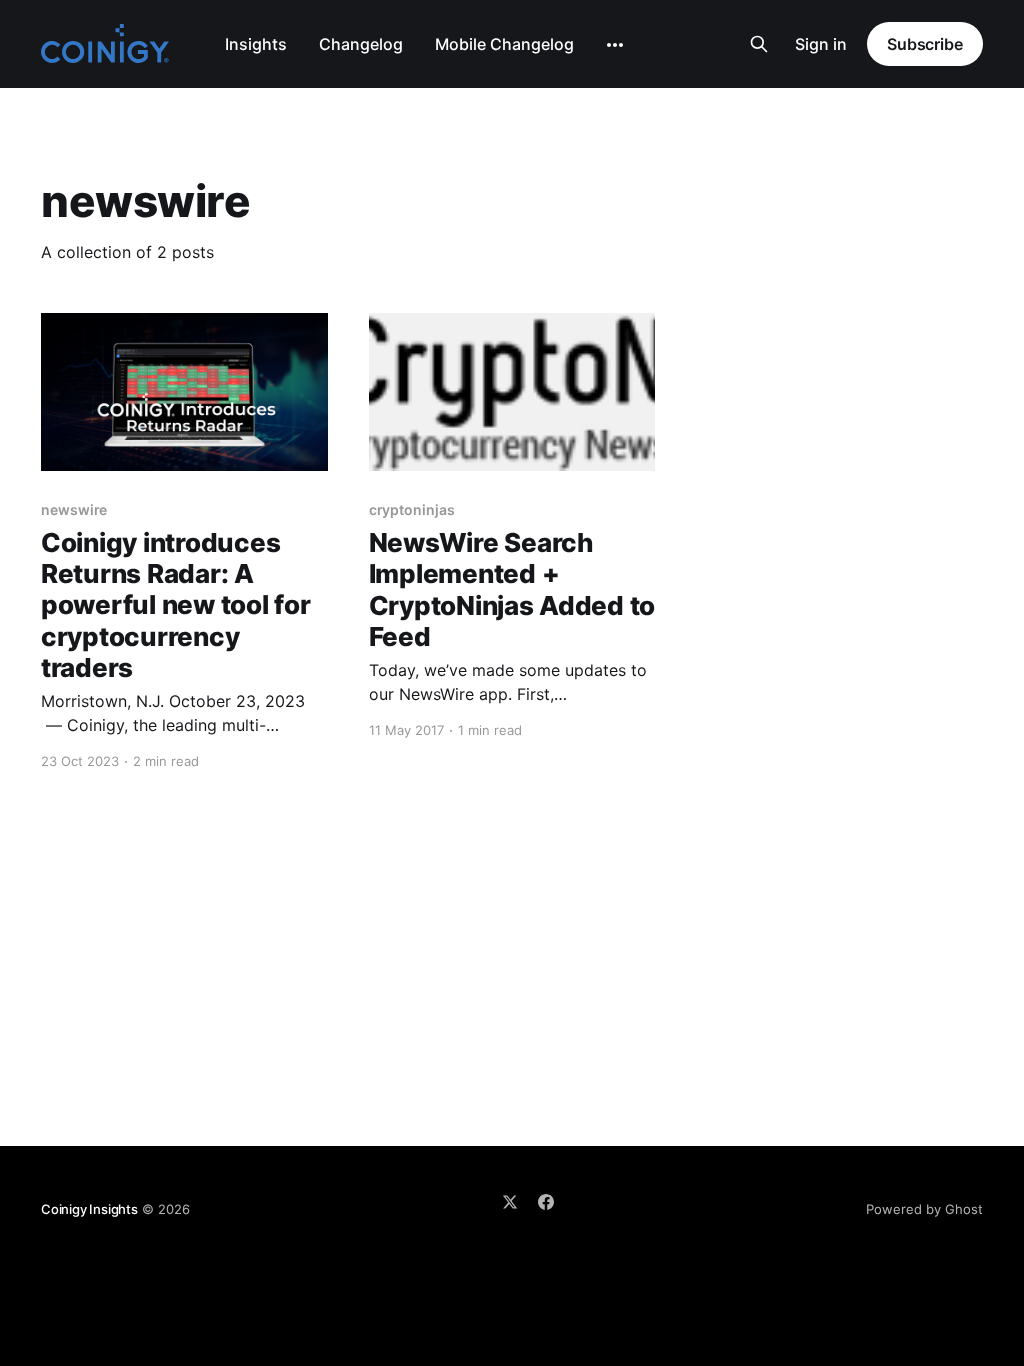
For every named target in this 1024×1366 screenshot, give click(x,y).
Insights (256, 44)
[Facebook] (546, 1202)
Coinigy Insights (89, 1209)
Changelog (361, 44)
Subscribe (925, 44)
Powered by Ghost (924, 1209)
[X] (510, 1202)
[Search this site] (759, 44)
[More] (615, 45)
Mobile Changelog (504, 44)
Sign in (821, 44)
